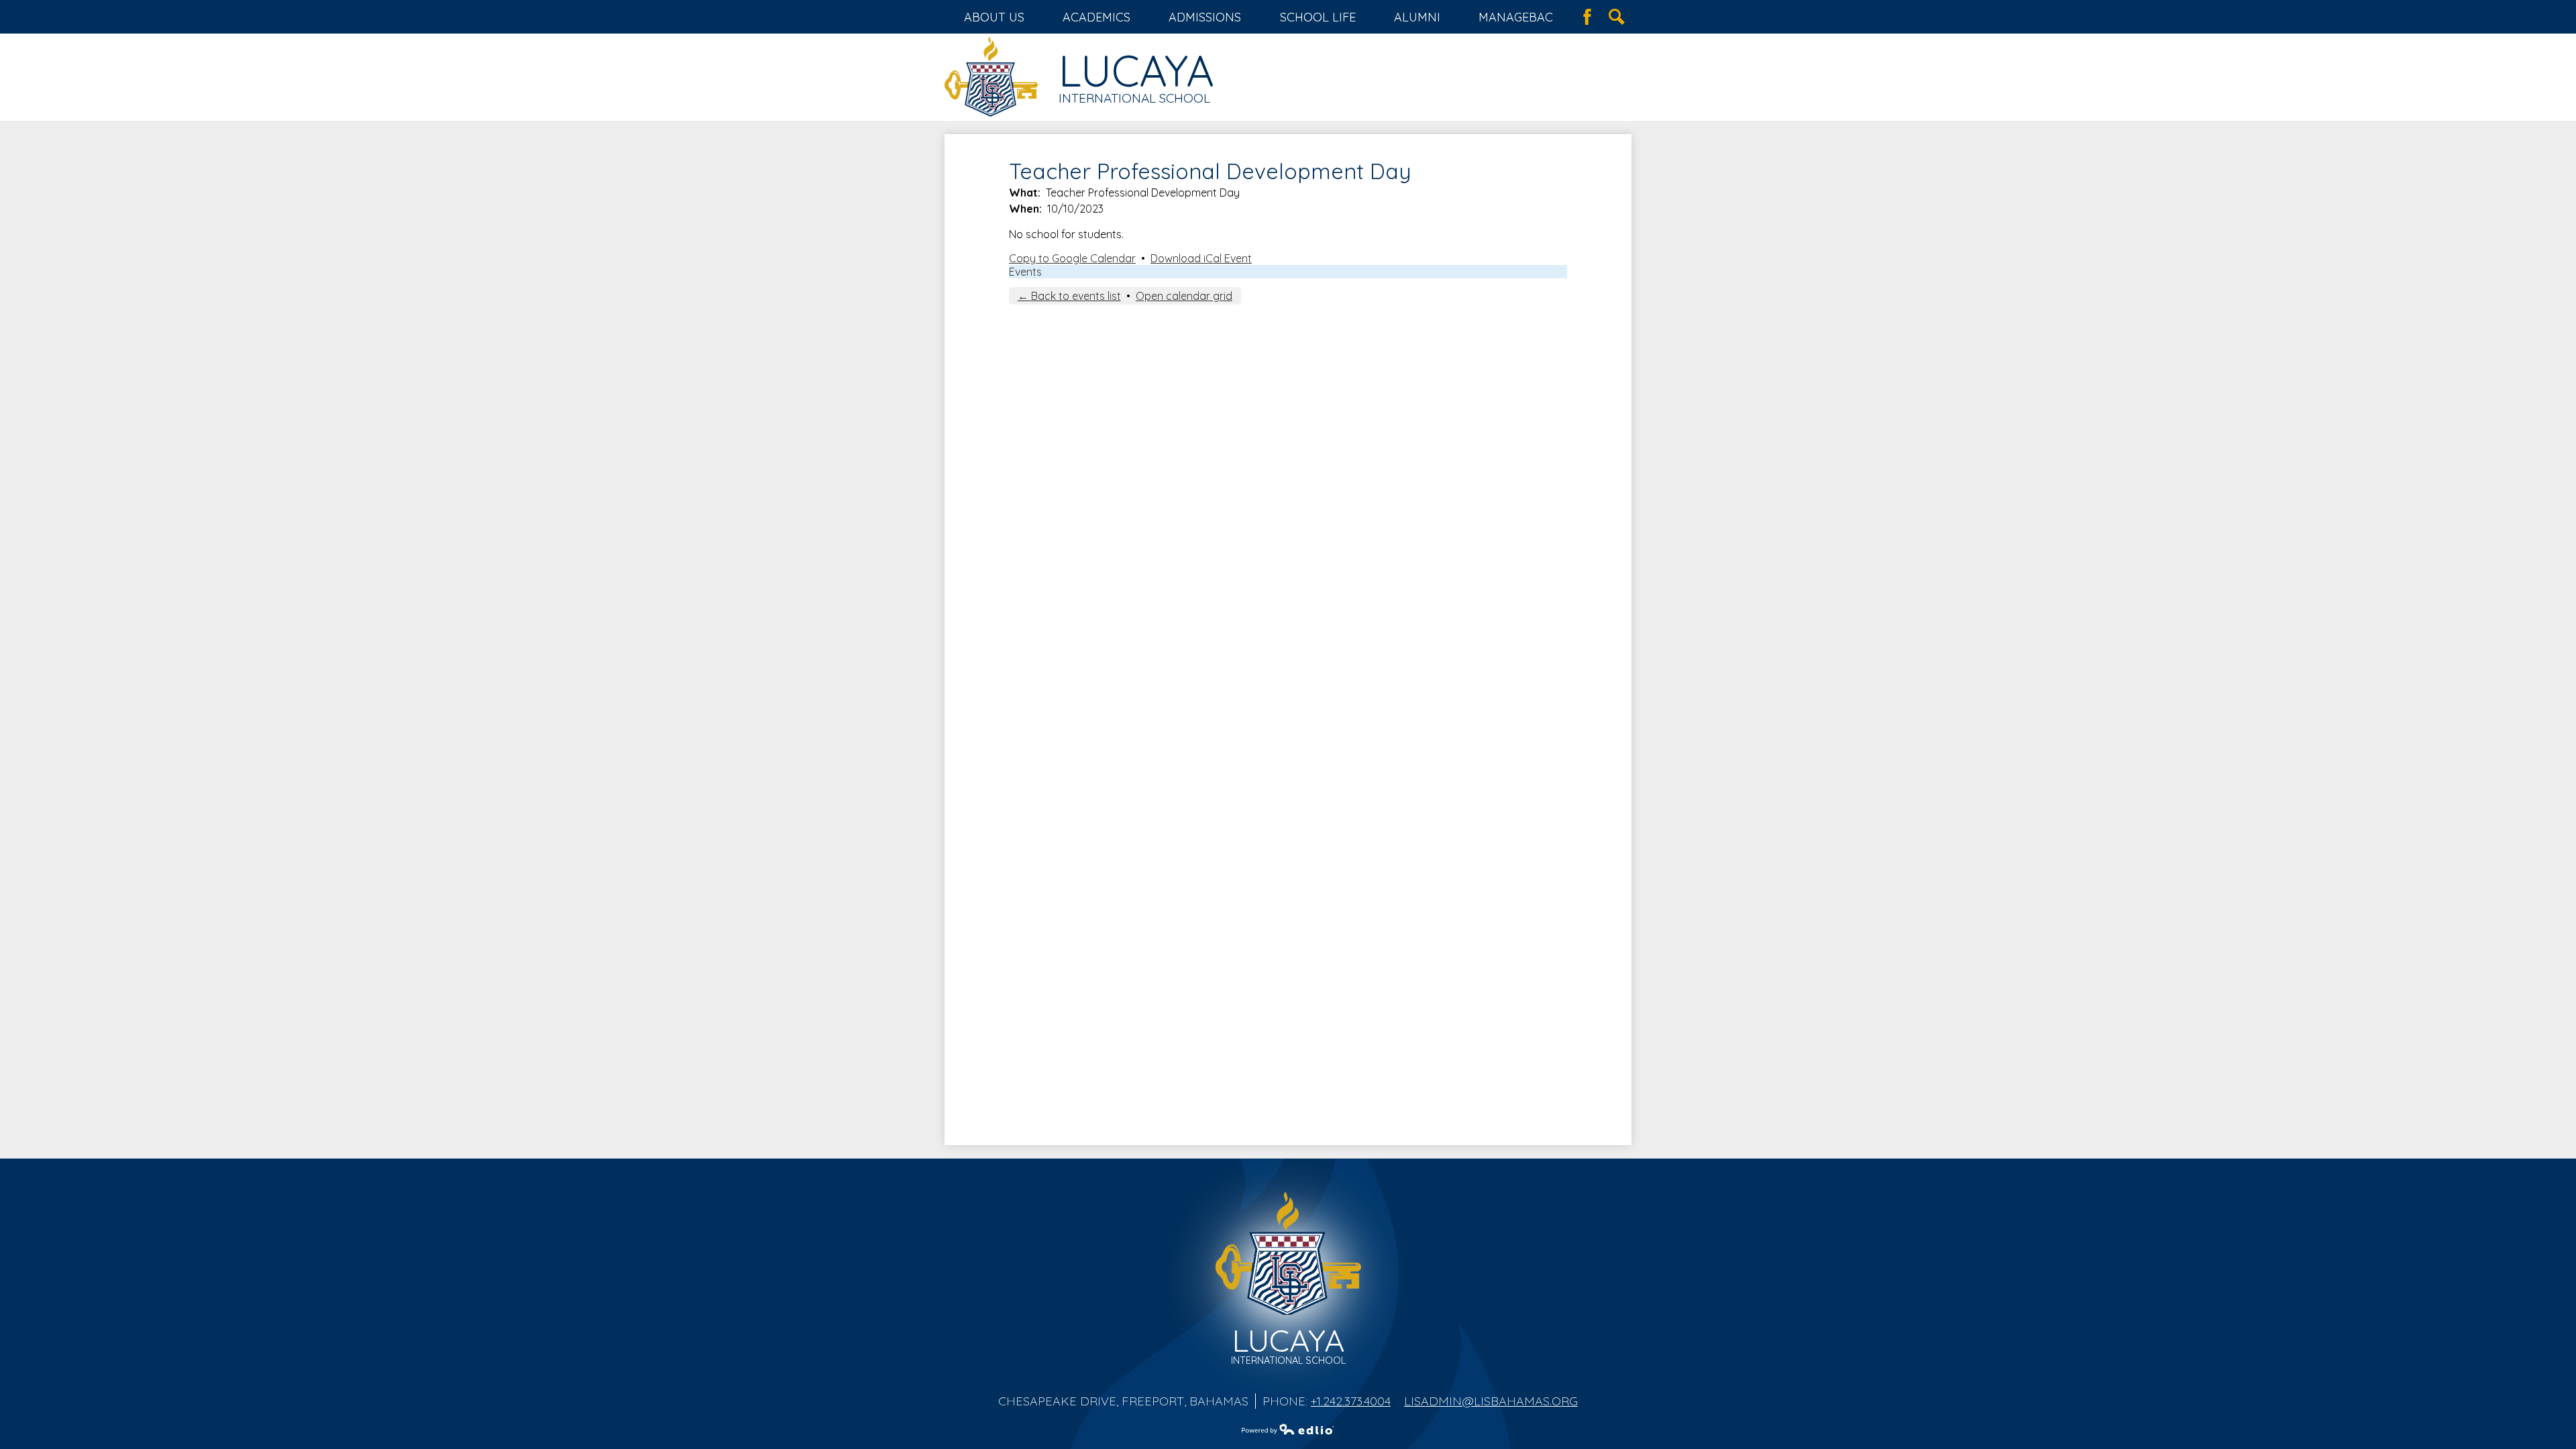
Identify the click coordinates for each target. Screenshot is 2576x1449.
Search (1617, 17)
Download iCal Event (1201, 258)
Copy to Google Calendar (1072, 258)
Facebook (1587, 17)
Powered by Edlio (1288, 1429)
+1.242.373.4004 (1351, 1401)
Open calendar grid (1184, 296)
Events (1025, 272)
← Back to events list (1069, 296)
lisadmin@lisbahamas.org (1491, 1401)
